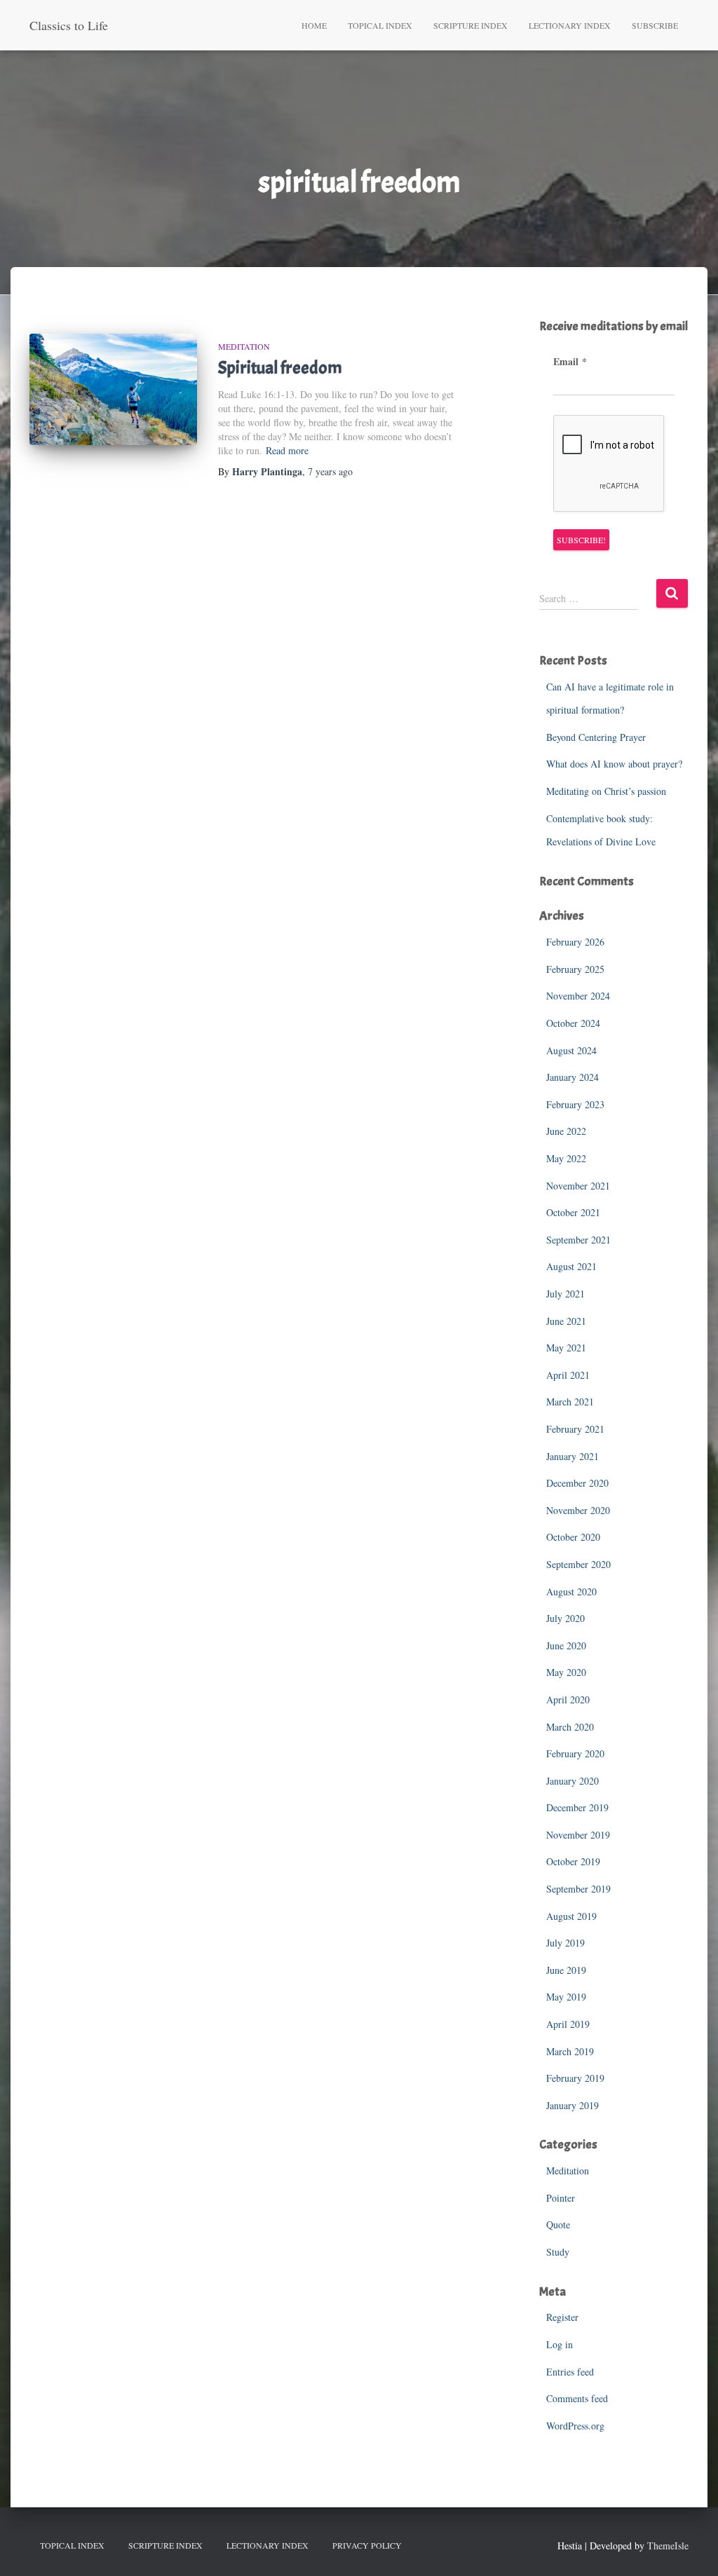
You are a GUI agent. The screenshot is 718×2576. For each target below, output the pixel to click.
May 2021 (566, 1348)
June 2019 (566, 1970)
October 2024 (573, 1023)
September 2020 (578, 1564)
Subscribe (655, 25)
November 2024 (578, 996)
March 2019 (570, 2051)
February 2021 (575, 1429)
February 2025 (575, 969)
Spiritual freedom (280, 368)
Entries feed (570, 2372)
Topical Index (380, 25)
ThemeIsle (668, 2546)
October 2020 (573, 1537)
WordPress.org (575, 2426)
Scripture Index (470, 25)
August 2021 (571, 1266)
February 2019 (575, 2078)
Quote (558, 2224)
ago (330, 471)
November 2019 (578, 1835)
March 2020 (570, 1727)
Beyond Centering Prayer (596, 737)
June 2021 (566, 1321)
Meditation (244, 346)
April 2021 (568, 1375)
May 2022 (566, 1158)
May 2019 (566, 1997)
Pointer (561, 2198)
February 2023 (575, 1104)
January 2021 (573, 1456)
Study (558, 2252)
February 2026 (575, 942)
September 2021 (578, 1240)
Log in (560, 2344)
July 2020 (565, 1618)
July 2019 (565, 1943)
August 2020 (571, 1592)
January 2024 (573, 1077)
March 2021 (570, 1402)
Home (314, 25)
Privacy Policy (367, 2545)
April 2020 (568, 1699)
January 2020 (573, 1781)
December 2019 (577, 1807)
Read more (287, 450)
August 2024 (571, 1050)
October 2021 (573, 1212)
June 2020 (566, 1645)
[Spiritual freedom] (113, 390)
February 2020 (575, 1753)
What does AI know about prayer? (614, 764)
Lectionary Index (570, 25)
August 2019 (571, 1916)
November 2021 (578, 1186)
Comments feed (577, 2398)
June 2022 (566, 1131)
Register (562, 2317)
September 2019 (578, 1889)
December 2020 (577, 1483)
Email (570, 362)
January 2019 (573, 2105)
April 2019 (568, 2024)
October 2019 (573, 1861)
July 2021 (565, 1294)
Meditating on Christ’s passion (606, 791)
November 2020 (578, 1510)
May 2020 (566, 1672)
